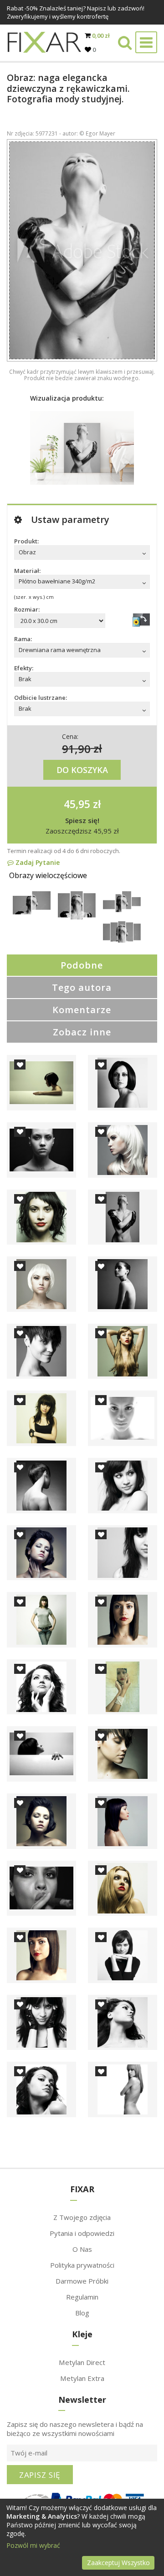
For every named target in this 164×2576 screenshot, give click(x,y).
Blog (82, 2313)
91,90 (76, 748)
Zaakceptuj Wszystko (118, 2563)
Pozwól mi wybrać (33, 2545)
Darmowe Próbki (82, 2281)
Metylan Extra (82, 2378)
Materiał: (27, 571)
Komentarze (82, 1010)
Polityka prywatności (82, 2265)
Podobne (82, 965)
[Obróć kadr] (141, 620)
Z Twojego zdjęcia (82, 2217)
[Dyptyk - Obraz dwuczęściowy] (32, 912)
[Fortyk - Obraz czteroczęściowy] (122, 910)
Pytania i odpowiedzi (82, 2233)
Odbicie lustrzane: (41, 698)
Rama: (23, 639)
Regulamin (82, 2297)
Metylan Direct (82, 2362)
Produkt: (26, 541)
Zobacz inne (82, 1032)
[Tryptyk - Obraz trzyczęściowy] (77, 917)
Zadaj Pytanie (37, 862)
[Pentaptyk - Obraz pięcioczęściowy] (122, 940)
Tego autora (82, 987)
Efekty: (24, 668)
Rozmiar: (27, 609)
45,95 (77, 804)
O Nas (82, 2249)
